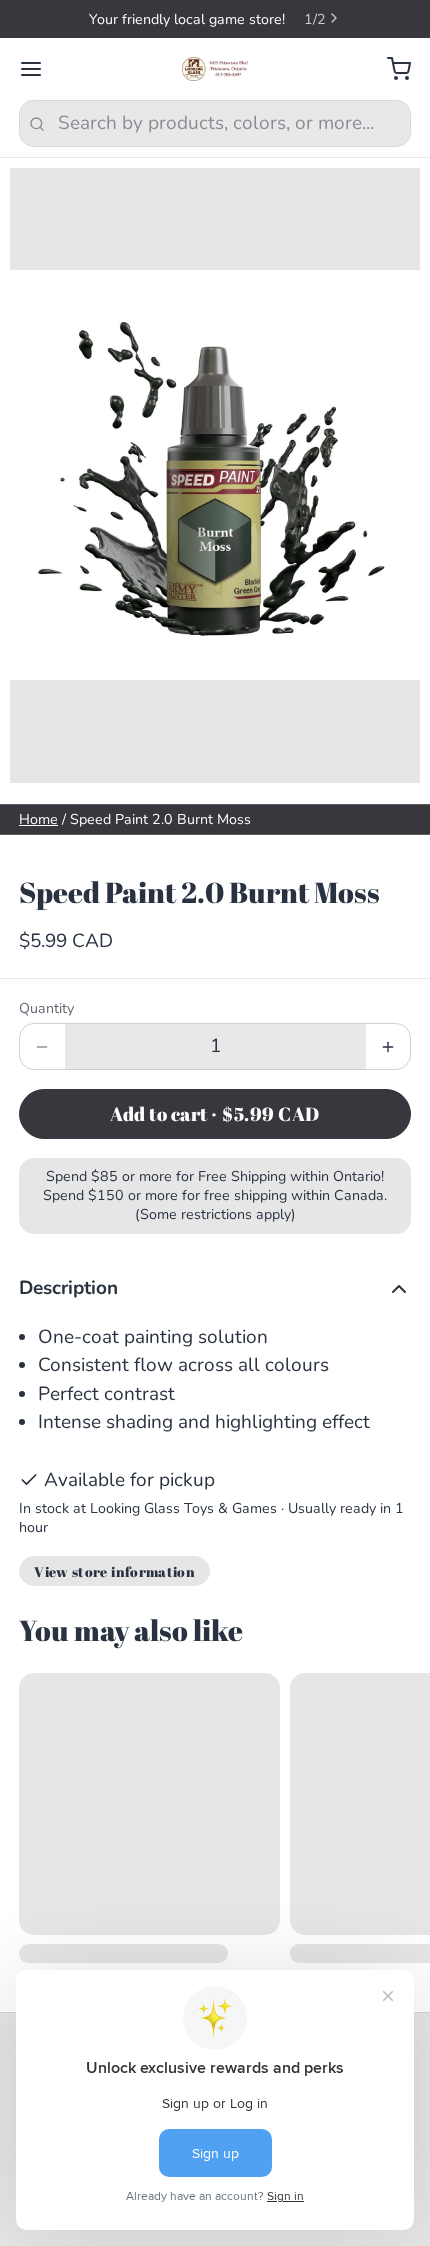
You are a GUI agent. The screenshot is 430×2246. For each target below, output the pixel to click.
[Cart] (389, 69)
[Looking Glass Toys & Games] (215, 69)
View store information (114, 1571)
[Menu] (40, 69)
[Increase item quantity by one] (388, 1046)
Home (38, 819)
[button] (215, 1114)
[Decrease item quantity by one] (42, 1046)
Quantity (46, 1008)
